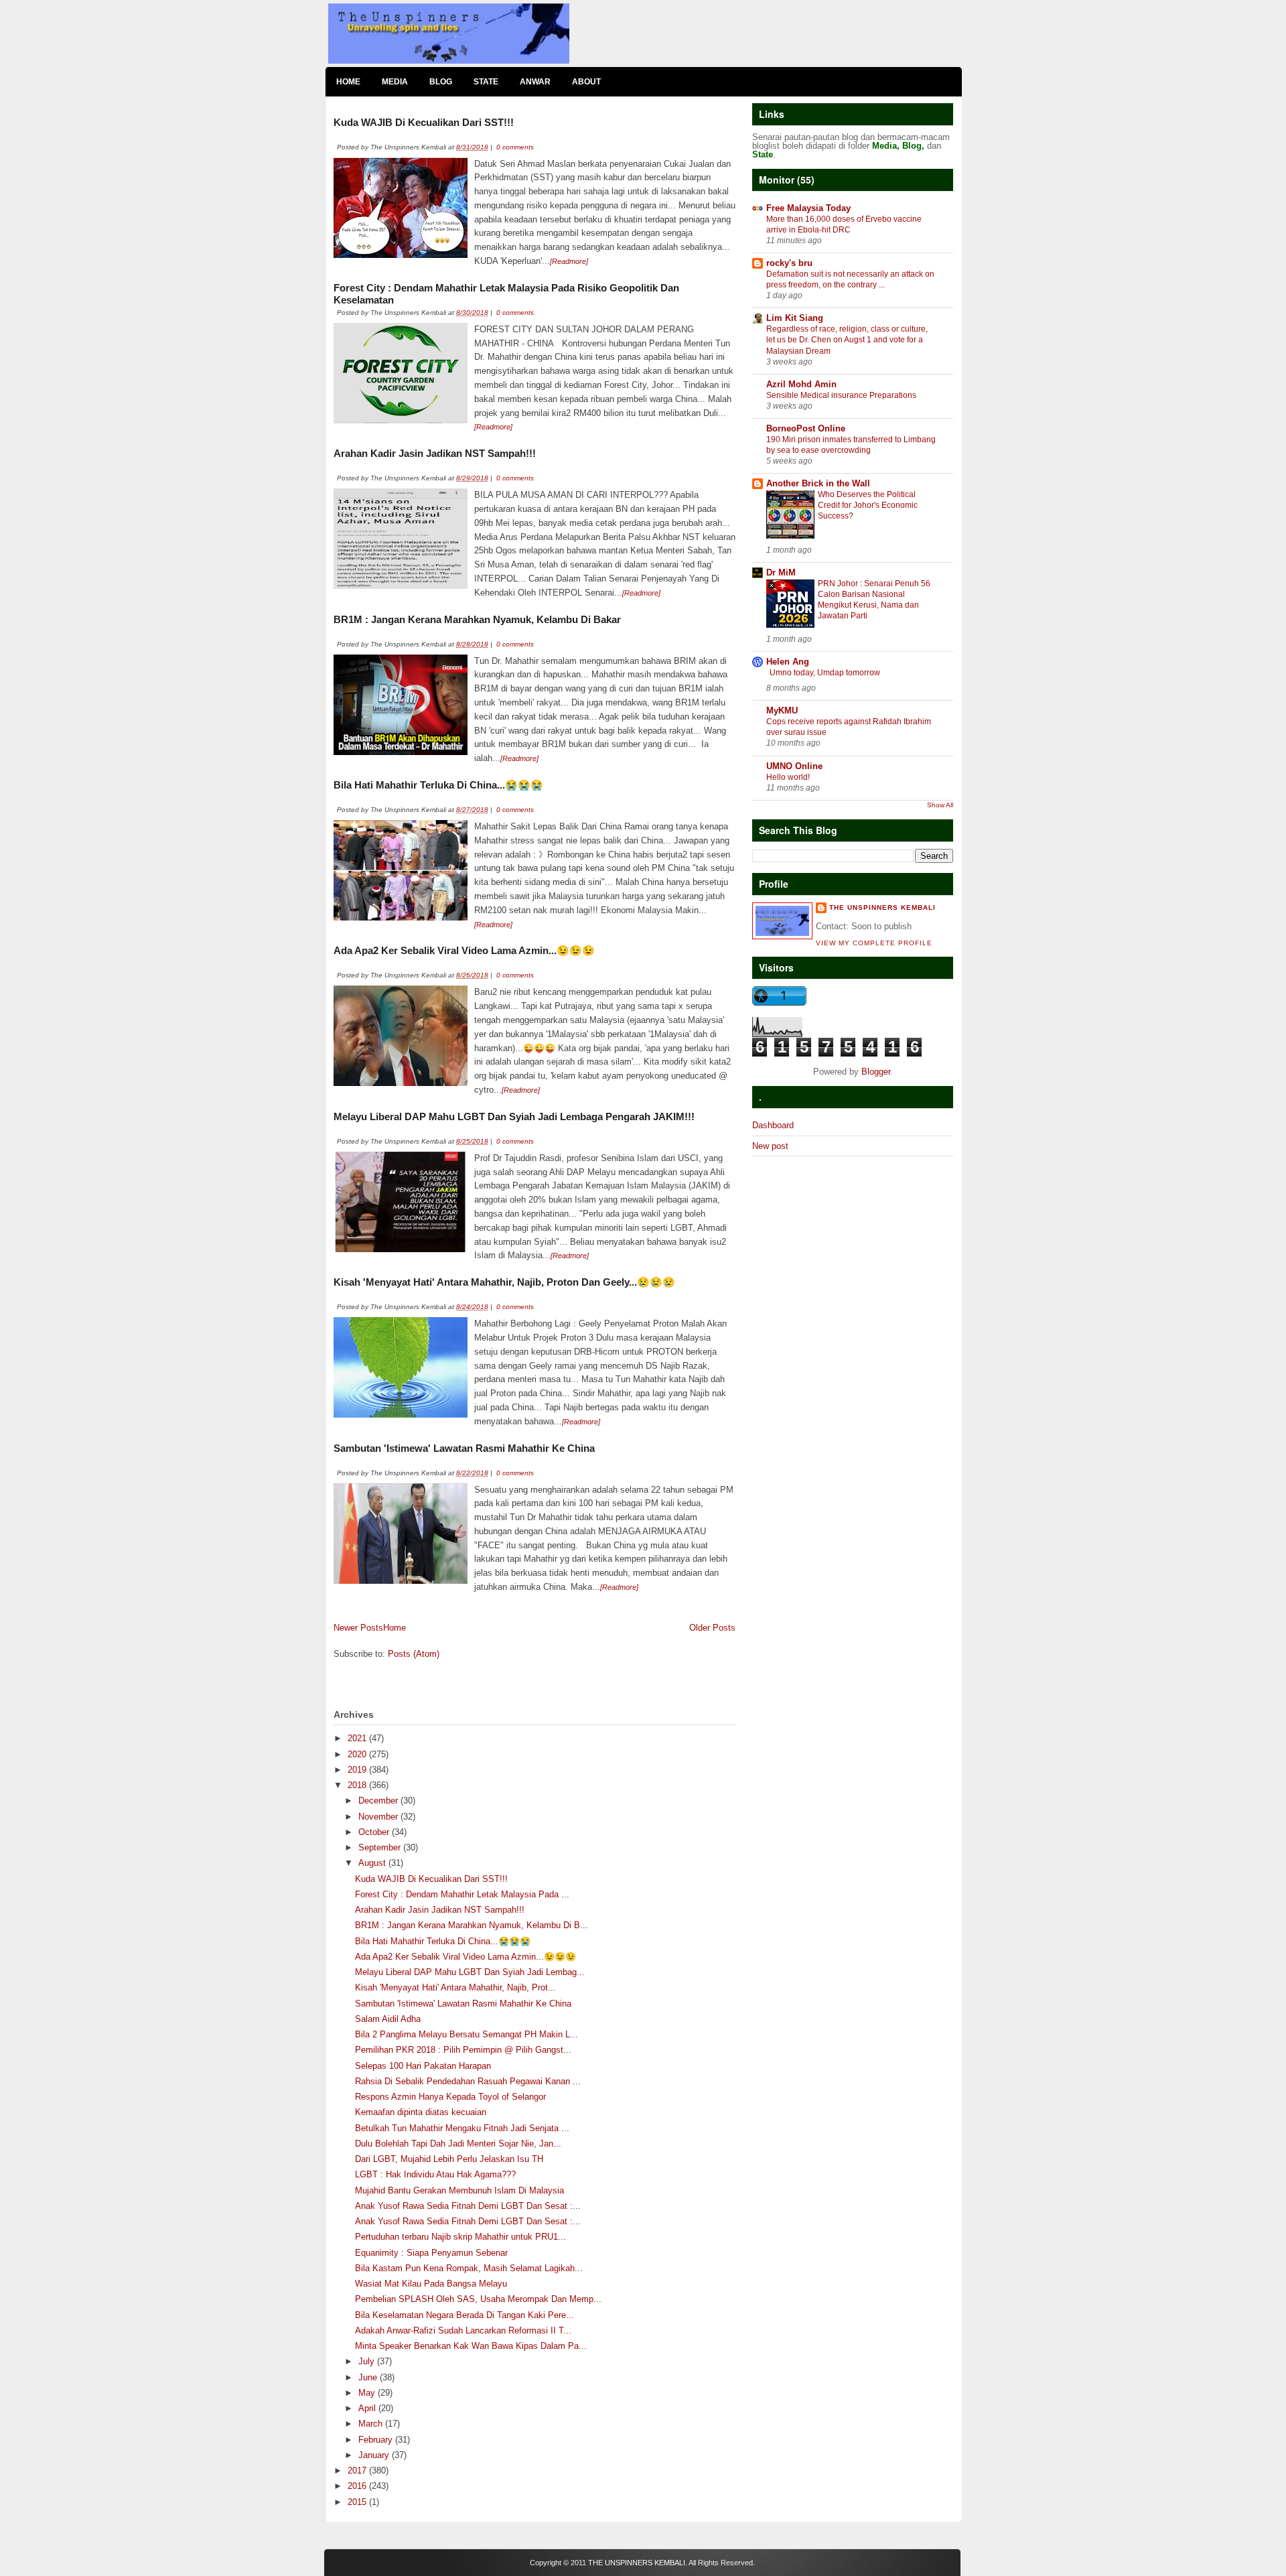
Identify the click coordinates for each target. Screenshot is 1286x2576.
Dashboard (773, 1125)
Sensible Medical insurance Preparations (841, 395)
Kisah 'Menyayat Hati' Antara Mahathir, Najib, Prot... (455, 1987)
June (369, 2377)
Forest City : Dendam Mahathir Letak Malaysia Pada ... (462, 1894)
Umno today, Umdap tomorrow (825, 673)
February (377, 2440)
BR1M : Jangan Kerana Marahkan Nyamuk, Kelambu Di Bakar (477, 619)
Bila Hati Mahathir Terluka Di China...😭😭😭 (438, 785)
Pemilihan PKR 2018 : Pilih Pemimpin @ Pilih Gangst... (463, 2050)
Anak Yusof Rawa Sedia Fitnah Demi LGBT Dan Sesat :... (468, 2206)
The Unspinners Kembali (882, 907)
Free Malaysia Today (808, 208)
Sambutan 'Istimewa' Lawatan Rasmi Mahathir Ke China (464, 1448)
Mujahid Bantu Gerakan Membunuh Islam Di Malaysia (459, 2190)
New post (770, 1146)
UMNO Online (794, 766)
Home (348, 82)
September (381, 1847)
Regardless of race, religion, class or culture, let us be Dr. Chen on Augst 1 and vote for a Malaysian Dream (847, 340)
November (379, 1817)
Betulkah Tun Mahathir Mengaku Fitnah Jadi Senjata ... (462, 2128)
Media (395, 82)
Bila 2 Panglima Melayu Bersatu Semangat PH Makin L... (467, 2034)
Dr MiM (781, 572)
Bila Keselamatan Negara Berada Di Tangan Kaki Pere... (465, 2315)
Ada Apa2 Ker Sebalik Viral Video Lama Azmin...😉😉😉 (464, 950)
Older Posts (712, 1628)
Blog (441, 82)
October (375, 1832)
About (586, 82)
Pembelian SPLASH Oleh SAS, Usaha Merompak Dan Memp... (478, 2299)
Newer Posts (358, 1628)
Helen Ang (788, 662)
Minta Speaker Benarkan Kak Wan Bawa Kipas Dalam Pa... (471, 2346)
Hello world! (788, 777)
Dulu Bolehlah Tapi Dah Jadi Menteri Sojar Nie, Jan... (458, 2144)
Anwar (535, 82)
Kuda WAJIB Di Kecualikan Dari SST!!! (424, 122)
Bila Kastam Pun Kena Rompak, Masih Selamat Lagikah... (469, 2268)
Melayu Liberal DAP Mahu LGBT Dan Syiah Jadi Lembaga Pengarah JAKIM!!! (514, 1116)
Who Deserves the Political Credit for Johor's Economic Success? (868, 505)
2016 (358, 2486)
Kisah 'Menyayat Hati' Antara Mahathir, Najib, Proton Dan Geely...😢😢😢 (504, 1282)
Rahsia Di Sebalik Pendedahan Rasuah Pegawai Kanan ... (468, 2081)
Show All (940, 805)
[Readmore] (569, 261)
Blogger (876, 1072)
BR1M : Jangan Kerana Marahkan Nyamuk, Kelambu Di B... (472, 1925)
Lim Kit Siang (795, 318)
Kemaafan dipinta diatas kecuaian (421, 2112)
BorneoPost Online (806, 428)
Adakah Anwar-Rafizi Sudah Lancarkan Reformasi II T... (463, 2330)
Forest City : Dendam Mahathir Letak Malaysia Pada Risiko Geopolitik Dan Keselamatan (506, 294)
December (379, 1801)
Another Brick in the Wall (818, 483)
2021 (358, 1738)
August (373, 1863)
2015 (358, 2502)
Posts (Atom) (414, 1654)
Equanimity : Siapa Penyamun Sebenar (431, 2253)
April (368, 2408)
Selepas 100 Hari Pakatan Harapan (423, 2066)
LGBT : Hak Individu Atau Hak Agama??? (435, 2174)
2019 (358, 1770)
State (486, 82)
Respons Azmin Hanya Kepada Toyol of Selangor (450, 2097)
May (368, 2393)
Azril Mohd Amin (801, 384)
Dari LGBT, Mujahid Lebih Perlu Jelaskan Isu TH (449, 2159)
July (368, 2361)
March (372, 2424)
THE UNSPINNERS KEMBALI (637, 2563)
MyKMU (782, 710)
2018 (358, 1785)
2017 (358, 2470)
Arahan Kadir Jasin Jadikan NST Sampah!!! (435, 453)
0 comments (515, 147)
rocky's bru (789, 263)
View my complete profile (874, 943)
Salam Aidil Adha (388, 2019)
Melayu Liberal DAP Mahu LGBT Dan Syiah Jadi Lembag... (470, 1972)
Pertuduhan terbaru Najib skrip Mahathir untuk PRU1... (460, 2237)
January (375, 2455)
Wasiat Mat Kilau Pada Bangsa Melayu (431, 2284)
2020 (358, 1754)
